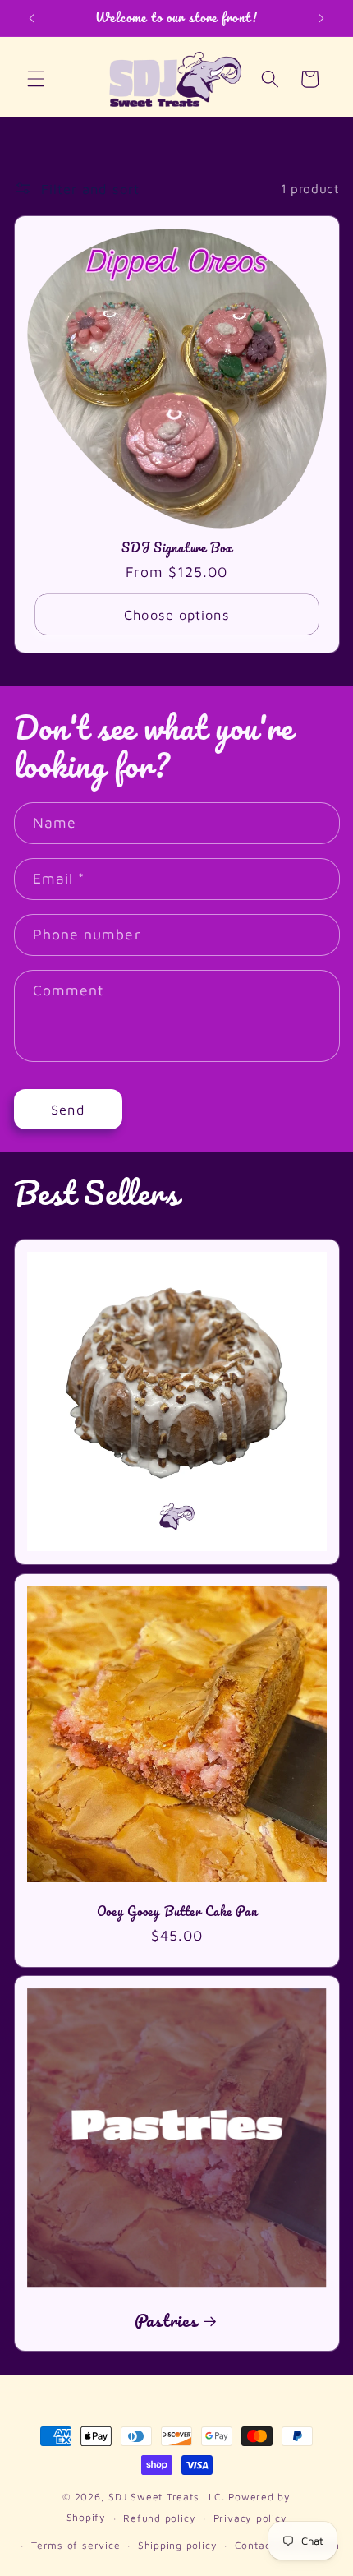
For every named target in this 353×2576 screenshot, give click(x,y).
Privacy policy (250, 2518)
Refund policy (159, 2518)
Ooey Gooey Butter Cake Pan (176, 1910)
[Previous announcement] (32, 18)
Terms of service (76, 2545)
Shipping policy (178, 2545)
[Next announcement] (322, 18)
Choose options (176, 614)
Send (67, 1109)
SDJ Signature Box (176, 547)
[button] (36, 79)
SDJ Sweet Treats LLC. (168, 2497)
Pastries (165, 2320)
